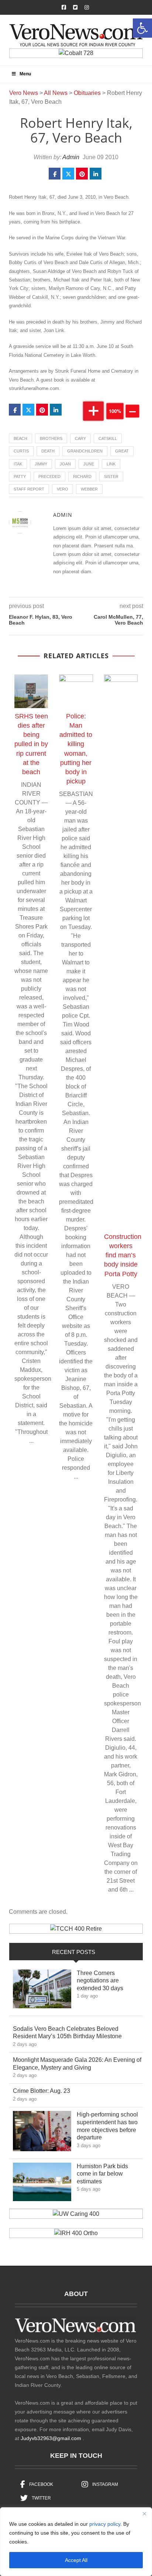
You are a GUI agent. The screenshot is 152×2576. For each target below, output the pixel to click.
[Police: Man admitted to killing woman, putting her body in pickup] (76, 691)
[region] (76, 2542)
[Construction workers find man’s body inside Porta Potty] (121, 952)
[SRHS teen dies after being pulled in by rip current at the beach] (31, 691)
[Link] (42, 1991)
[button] (142, 28)
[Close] (144, 2514)
